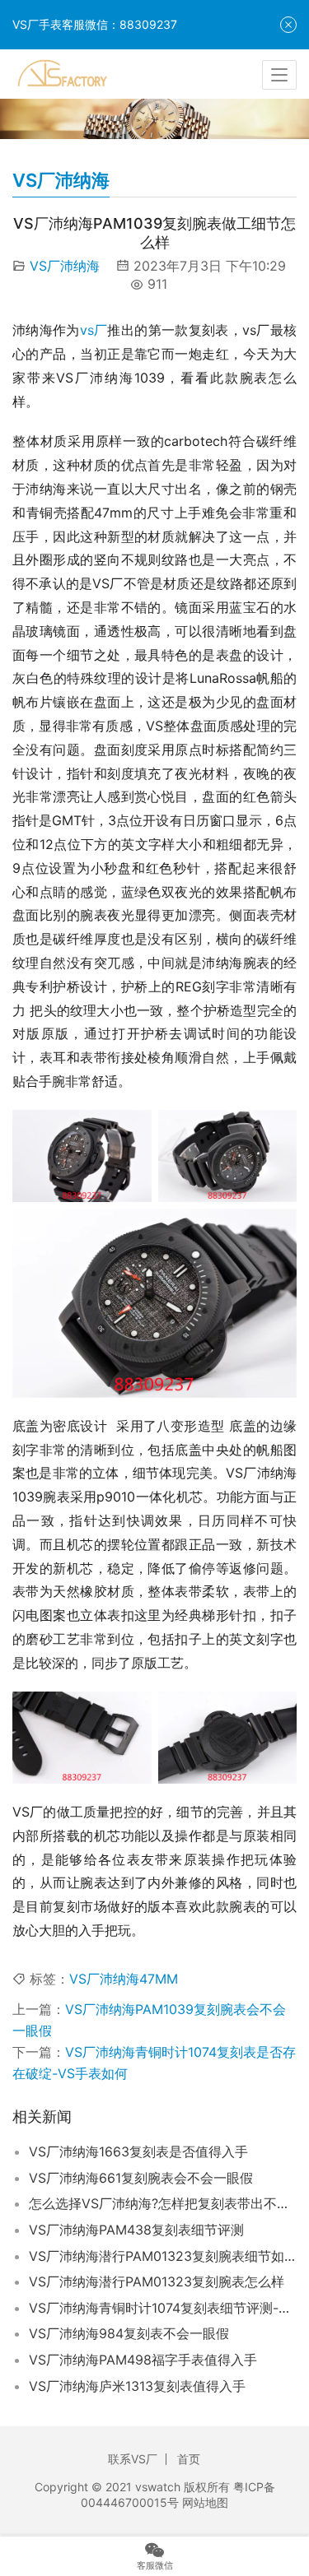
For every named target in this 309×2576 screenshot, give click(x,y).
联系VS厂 (133, 2459)
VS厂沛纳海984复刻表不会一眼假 (129, 2333)
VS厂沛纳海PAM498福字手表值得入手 (143, 2360)
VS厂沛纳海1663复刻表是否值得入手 (138, 2151)
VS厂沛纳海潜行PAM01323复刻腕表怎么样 (157, 2281)
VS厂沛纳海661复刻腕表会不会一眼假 (141, 2178)
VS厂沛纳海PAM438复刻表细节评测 (136, 2230)
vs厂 (94, 330)
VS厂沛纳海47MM (124, 1979)
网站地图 (205, 2502)
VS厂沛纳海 (65, 266)
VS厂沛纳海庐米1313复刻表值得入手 (137, 2386)
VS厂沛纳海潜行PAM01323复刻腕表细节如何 (163, 2256)
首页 (189, 2459)
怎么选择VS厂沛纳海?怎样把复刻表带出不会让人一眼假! (163, 2203)
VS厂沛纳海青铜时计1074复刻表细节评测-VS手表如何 (163, 2308)
